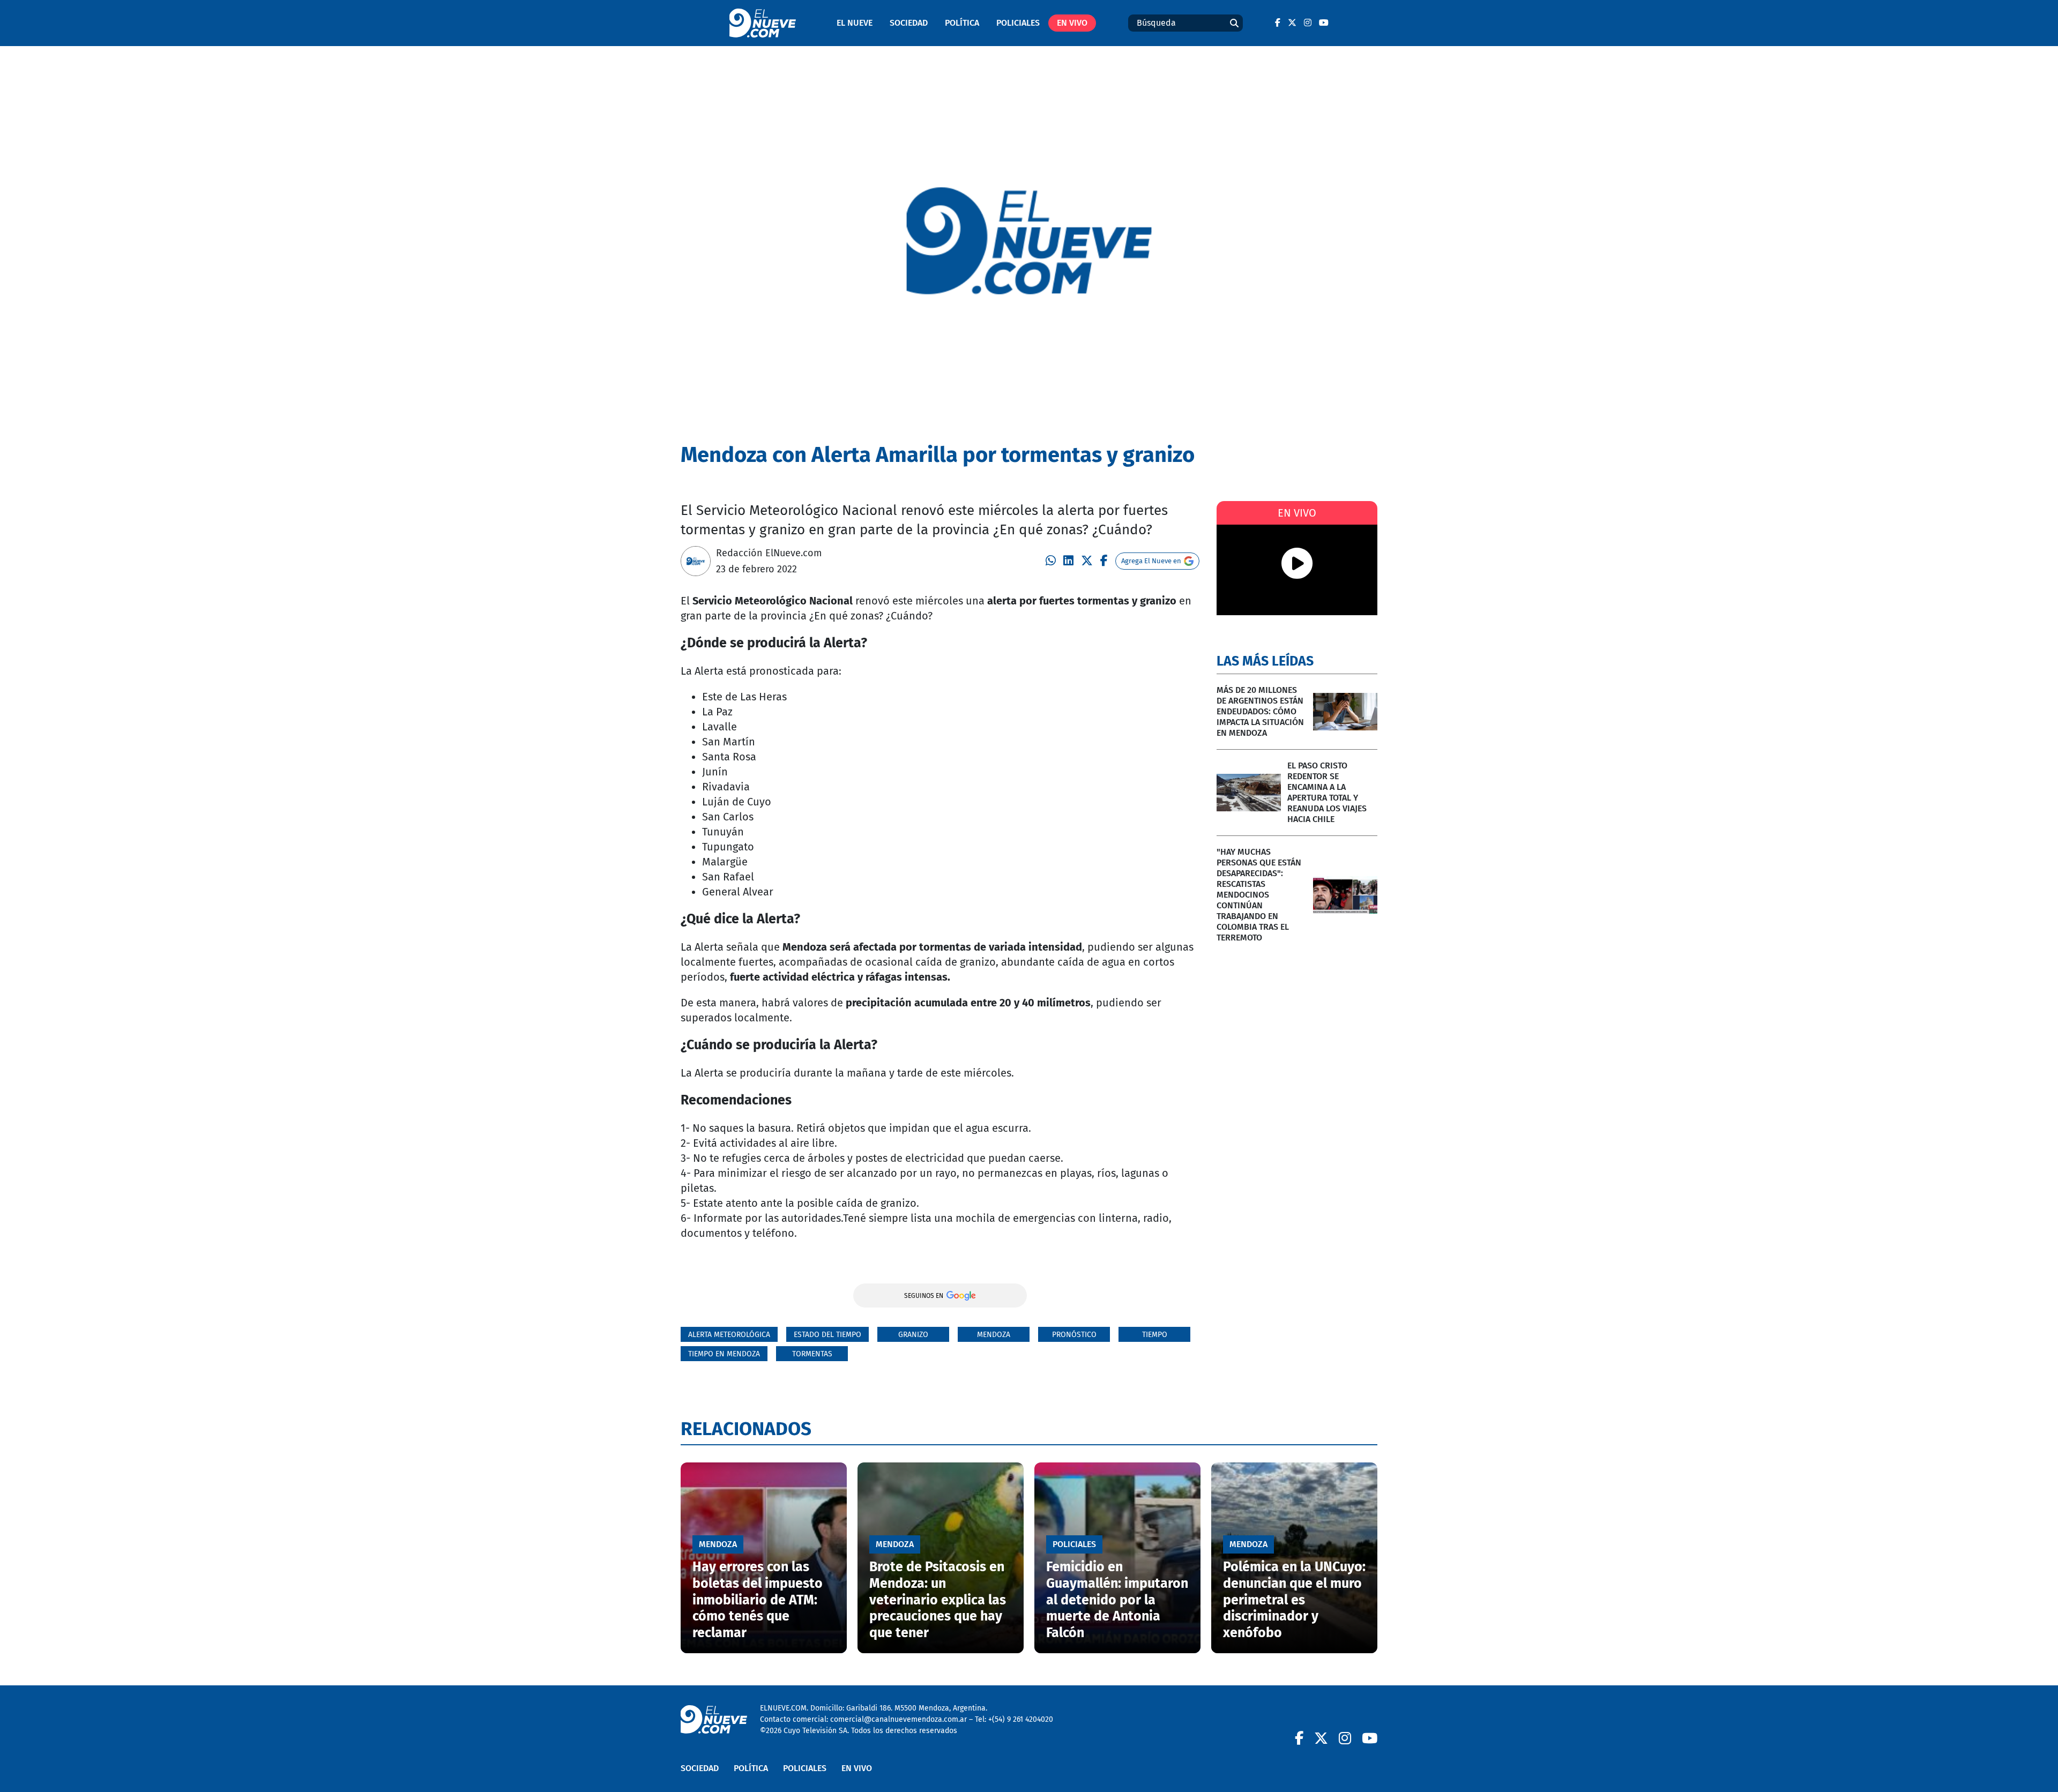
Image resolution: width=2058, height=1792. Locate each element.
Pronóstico (1074, 1335)
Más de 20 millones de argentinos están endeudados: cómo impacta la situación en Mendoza (1260, 711)
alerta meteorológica (729, 1335)
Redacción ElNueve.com (769, 553)
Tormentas (812, 1354)
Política (962, 23)
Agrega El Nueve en (1151, 561)
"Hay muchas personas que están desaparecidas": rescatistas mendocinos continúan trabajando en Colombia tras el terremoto (1259, 895)
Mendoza (994, 1335)
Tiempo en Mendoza (724, 1354)
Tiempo (1155, 1335)
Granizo (913, 1335)
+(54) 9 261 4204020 (1021, 1719)
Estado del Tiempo (827, 1335)
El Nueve (855, 23)
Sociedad (909, 23)
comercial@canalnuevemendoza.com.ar (898, 1719)
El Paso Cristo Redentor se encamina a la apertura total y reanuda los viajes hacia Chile (1327, 792)
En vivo (1072, 23)
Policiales (1018, 23)
